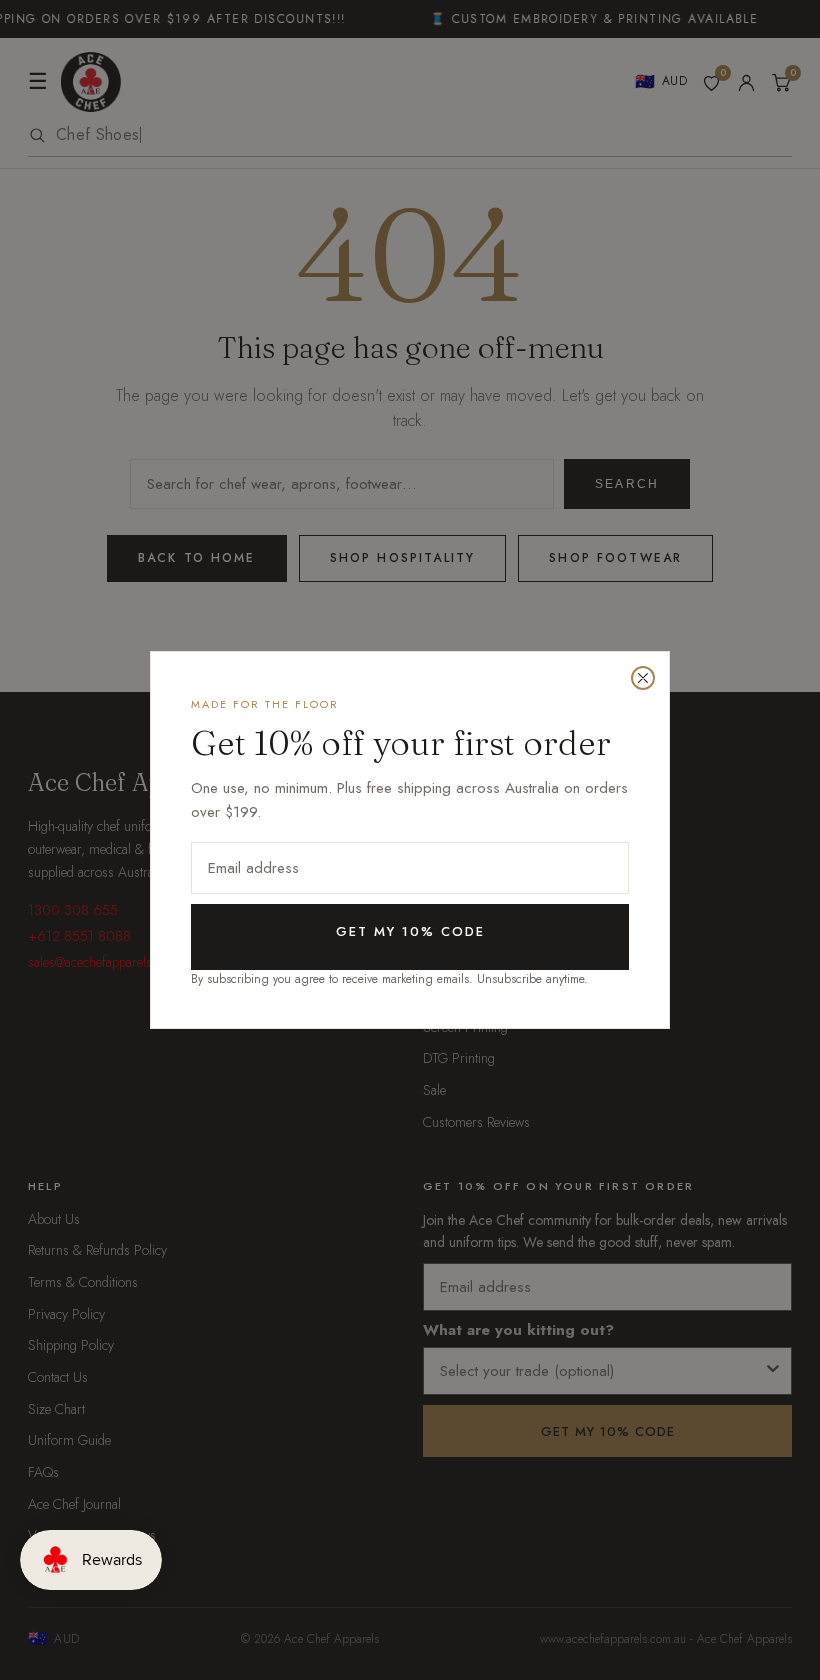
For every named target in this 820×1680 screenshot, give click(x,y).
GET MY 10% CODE (410, 931)
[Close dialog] (643, 678)
